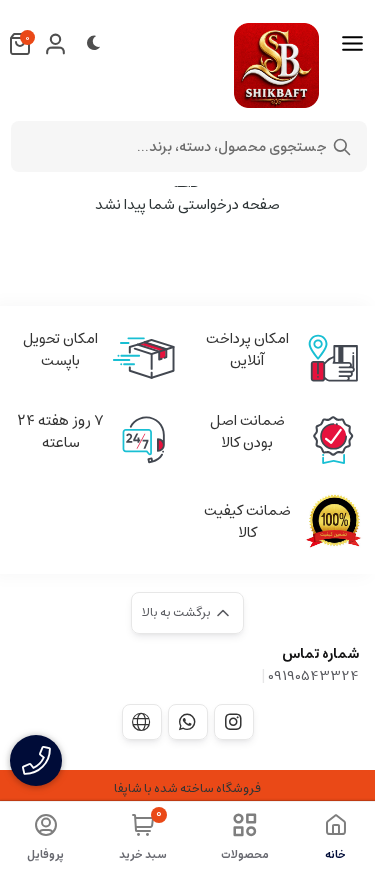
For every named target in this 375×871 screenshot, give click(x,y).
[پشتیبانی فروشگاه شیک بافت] (188, 722)
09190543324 (313, 676)
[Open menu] (352, 44)
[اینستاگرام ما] (234, 722)
